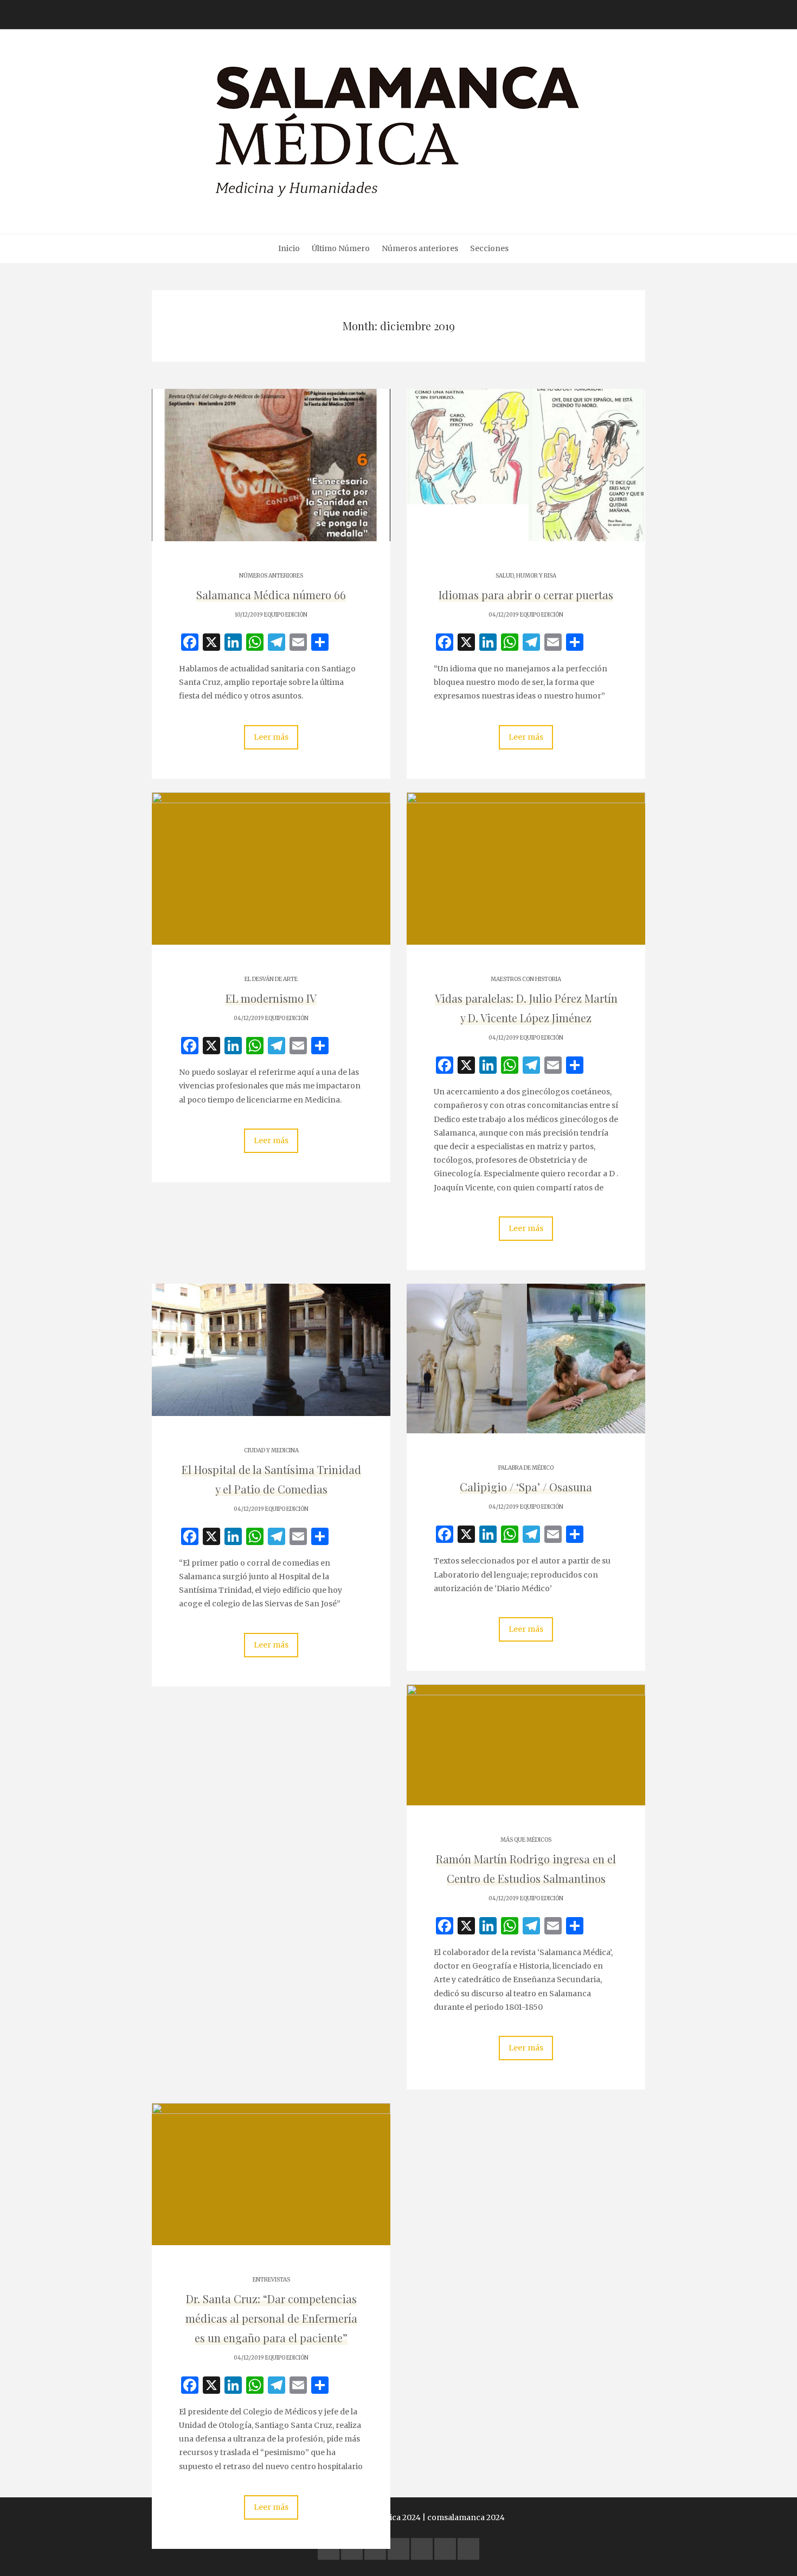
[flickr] (352, 2549)
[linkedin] (375, 2549)
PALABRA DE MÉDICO (526, 1468)
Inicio (289, 248)
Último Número (341, 248)
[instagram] (422, 2549)
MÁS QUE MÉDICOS (526, 1840)
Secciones (489, 248)
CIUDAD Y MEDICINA (271, 1450)
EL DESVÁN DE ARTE (271, 979)
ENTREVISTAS (271, 2280)
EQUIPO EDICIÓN (286, 615)
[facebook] (329, 2549)
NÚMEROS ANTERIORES (271, 576)
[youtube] (398, 2549)
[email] (445, 2549)
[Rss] (468, 2549)
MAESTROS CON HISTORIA (526, 979)
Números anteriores (420, 248)
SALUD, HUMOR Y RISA (526, 576)
